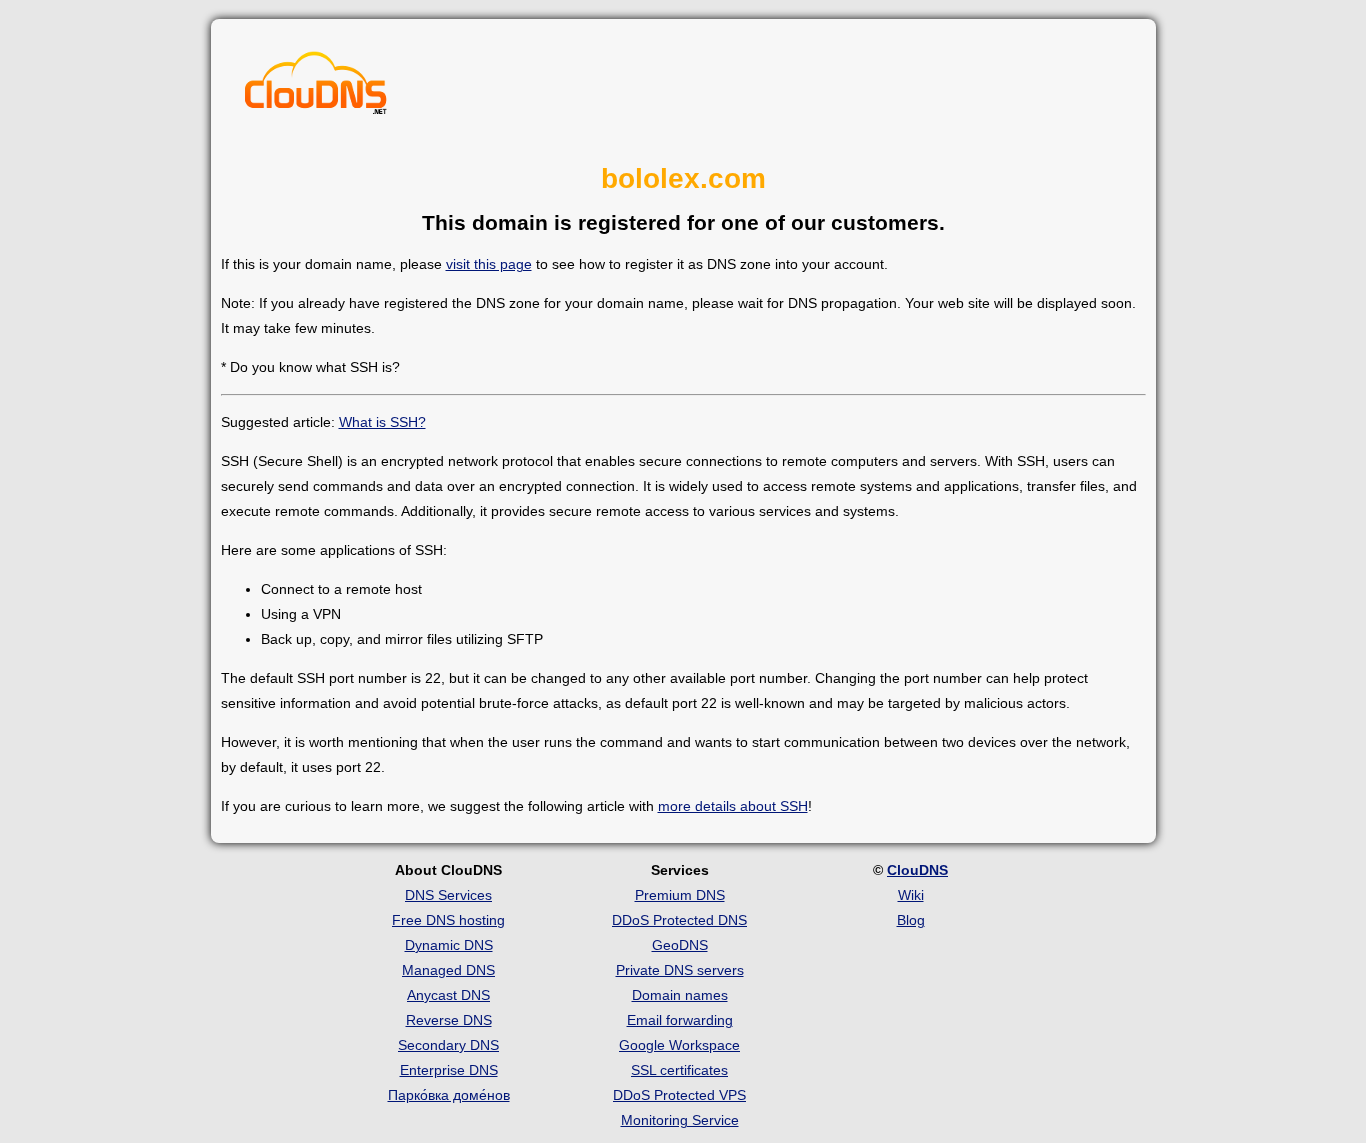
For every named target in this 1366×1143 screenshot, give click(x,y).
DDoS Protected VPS (679, 1095)
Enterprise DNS (449, 1070)
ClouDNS (917, 870)
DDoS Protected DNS (679, 920)
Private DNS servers (680, 970)
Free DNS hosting (448, 920)
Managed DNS (448, 970)
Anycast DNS (448, 995)
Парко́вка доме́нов (449, 1095)
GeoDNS (680, 945)
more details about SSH (733, 806)
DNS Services (448, 895)
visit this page (489, 264)
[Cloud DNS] (316, 88)
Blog (911, 920)
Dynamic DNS (449, 945)
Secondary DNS (448, 1045)
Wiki (911, 895)
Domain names (680, 995)
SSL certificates (679, 1070)
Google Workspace (679, 1045)
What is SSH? (382, 422)
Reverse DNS (449, 1020)
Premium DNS (680, 895)
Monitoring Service (680, 1120)
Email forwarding (680, 1020)
